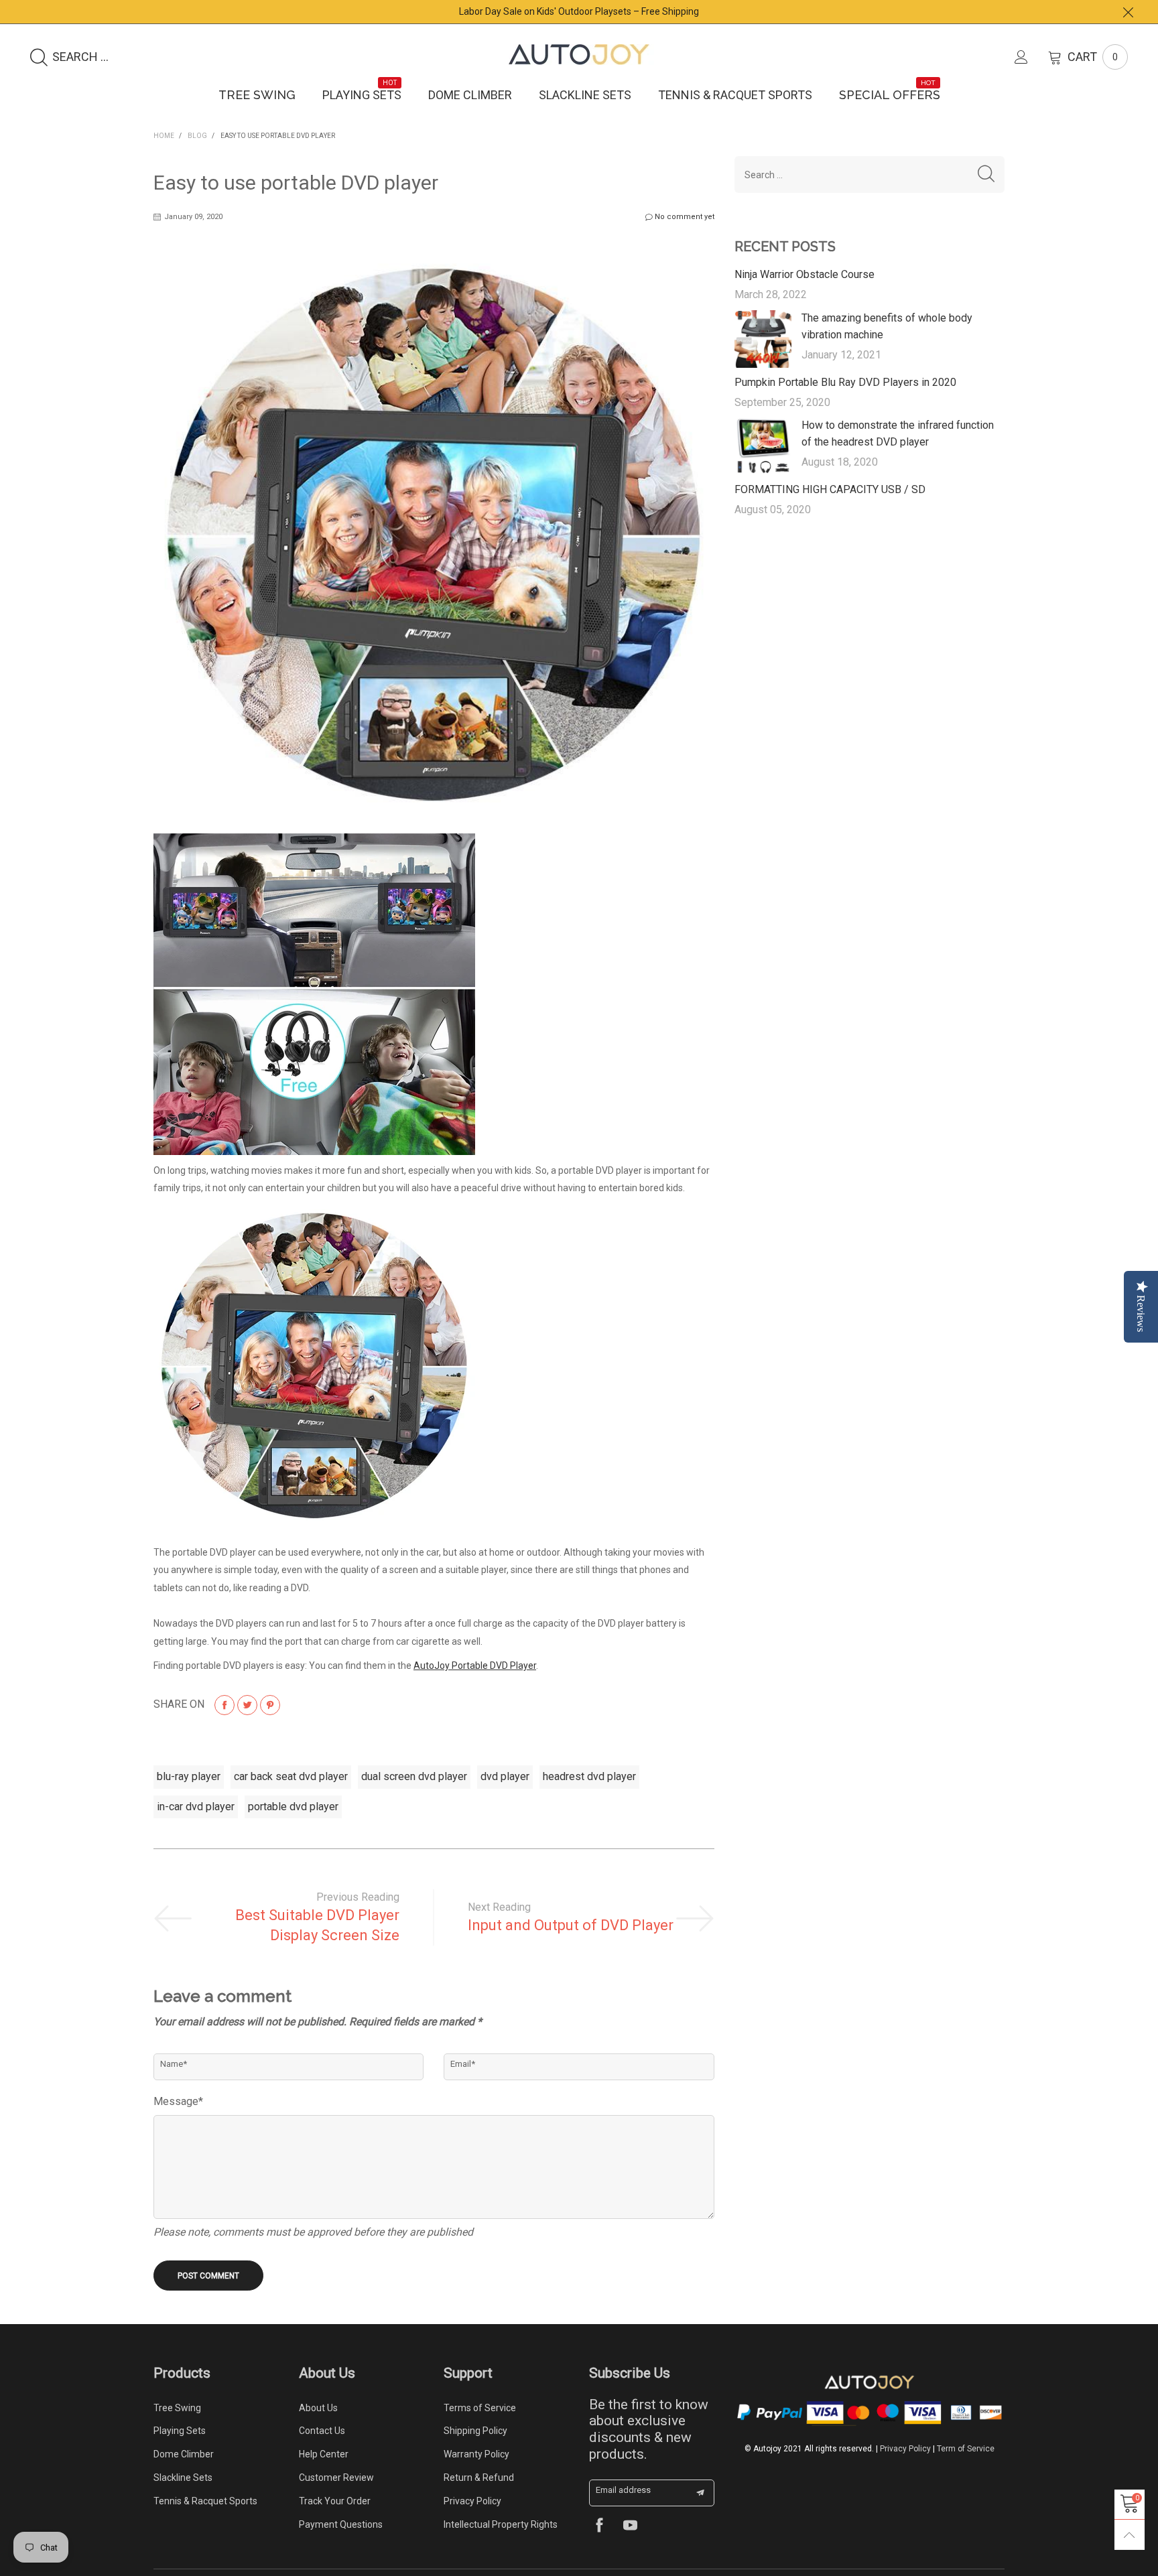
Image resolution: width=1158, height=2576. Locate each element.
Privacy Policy (472, 2501)
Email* (463, 2064)
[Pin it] (270, 1705)
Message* (178, 2101)
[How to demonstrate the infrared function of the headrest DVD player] (763, 446)
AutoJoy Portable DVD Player (475, 1666)
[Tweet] (247, 1705)
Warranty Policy (476, 2454)
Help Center (324, 2454)
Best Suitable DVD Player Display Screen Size (317, 1925)
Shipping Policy (475, 2431)
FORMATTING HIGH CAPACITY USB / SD (830, 489)
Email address (623, 2490)
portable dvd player (293, 1807)
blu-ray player (189, 1776)
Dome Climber (470, 95)
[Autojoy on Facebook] (599, 2527)
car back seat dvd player (291, 1776)
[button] (986, 175)
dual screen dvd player (414, 1776)
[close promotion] (1128, 12)
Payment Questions (341, 2524)
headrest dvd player (589, 1776)
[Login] (1031, 57)
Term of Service (966, 2449)
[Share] (224, 1705)
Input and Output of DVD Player (571, 1925)
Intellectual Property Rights (501, 2524)
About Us (318, 2408)
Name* (174, 2064)
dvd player (505, 1776)
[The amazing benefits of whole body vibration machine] (763, 339)
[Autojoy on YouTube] (630, 2527)
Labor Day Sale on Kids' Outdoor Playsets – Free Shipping (579, 11)
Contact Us (322, 2431)
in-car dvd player (196, 1807)
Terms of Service (480, 2408)
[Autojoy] (579, 55)
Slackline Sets (585, 95)
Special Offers (890, 94)
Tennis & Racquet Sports (735, 95)
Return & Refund (479, 2478)
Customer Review (336, 2478)
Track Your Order (335, 2501)
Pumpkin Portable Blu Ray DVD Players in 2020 (845, 382)
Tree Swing (257, 95)
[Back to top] (1130, 2535)
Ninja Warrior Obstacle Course (805, 274)
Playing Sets (362, 94)
